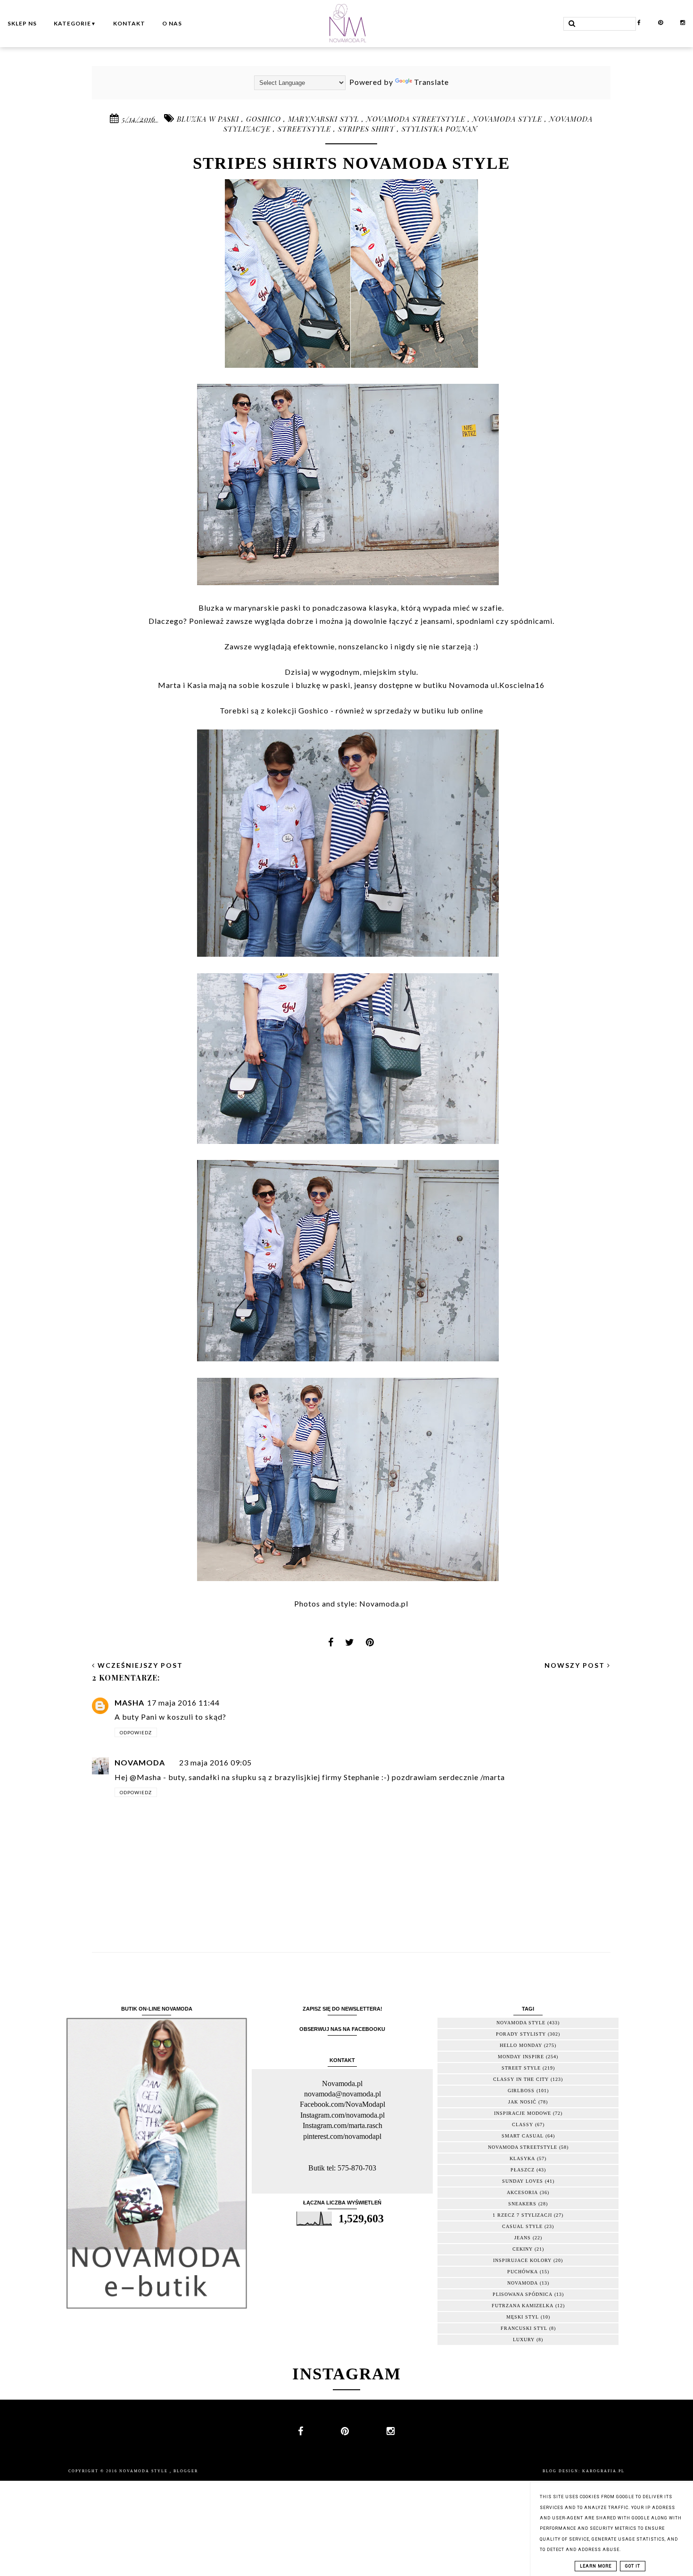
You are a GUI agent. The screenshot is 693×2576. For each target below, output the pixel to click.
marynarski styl (325, 119)
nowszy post (576, 1665)
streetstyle (305, 129)
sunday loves (523, 2181)
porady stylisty (521, 2034)
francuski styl (524, 2328)
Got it (633, 2566)
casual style (522, 2226)
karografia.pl (603, 2471)
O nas (172, 23)
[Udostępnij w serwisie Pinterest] (370, 1645)
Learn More (596, 2566)
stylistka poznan (440, 129)
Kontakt (129, 23)
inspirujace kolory (522, 2260)
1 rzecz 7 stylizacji (522, 2215)
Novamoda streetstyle (417, 119)
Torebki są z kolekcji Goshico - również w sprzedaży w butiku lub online (351, 710)
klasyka (522, 2158)
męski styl (523, 2317)
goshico (265, 119)
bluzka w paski (209, 119)
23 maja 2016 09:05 (215, 1762)
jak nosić (522, 2102)
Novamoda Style (144, 2471)
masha (129, 1702)
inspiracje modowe (523, 2113)
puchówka (523, 2272)
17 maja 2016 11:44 (183, 1702)
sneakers (522, 2204)
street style (521, 2068)
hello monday (521, 2045)
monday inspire (521, 2057)
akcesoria (522, 2192)
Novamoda (140, 1762)
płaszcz (523, 2170)
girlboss (521, 2091)
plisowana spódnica (523, 2294)
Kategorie (75, 23)
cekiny (523, 2249)
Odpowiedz (136, 1732)
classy (523, 2125)
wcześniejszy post (139, 1665)
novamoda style (508, 119)
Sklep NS (22, 23)
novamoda (523, 2283)
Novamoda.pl (384, 1603)
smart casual (523, 2136)
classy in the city (521, 2079)
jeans (523, 2238)
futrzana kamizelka (523, 2306)
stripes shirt (367, 129)
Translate (431, 82)
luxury (524, 2340)
